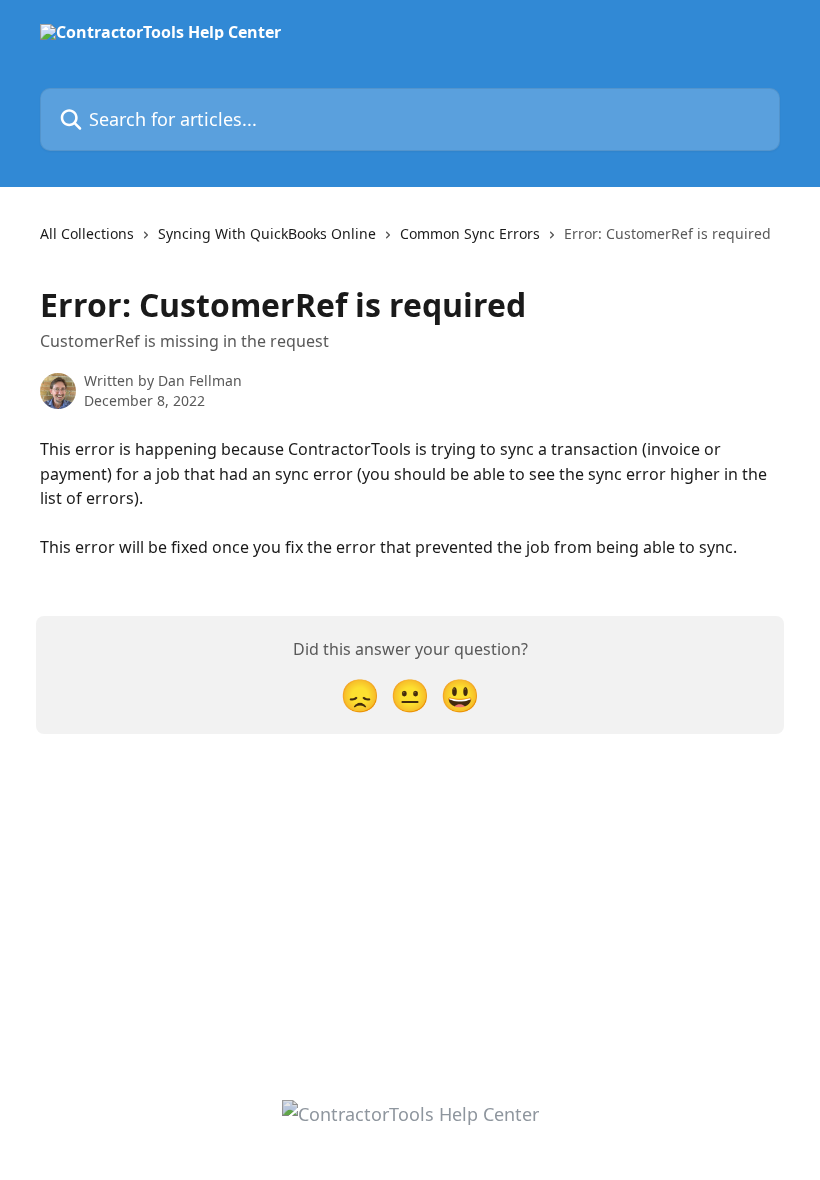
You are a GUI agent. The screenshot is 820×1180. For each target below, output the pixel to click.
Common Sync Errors (470, 233)
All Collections (87, 233)
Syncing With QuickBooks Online (267, 233)
